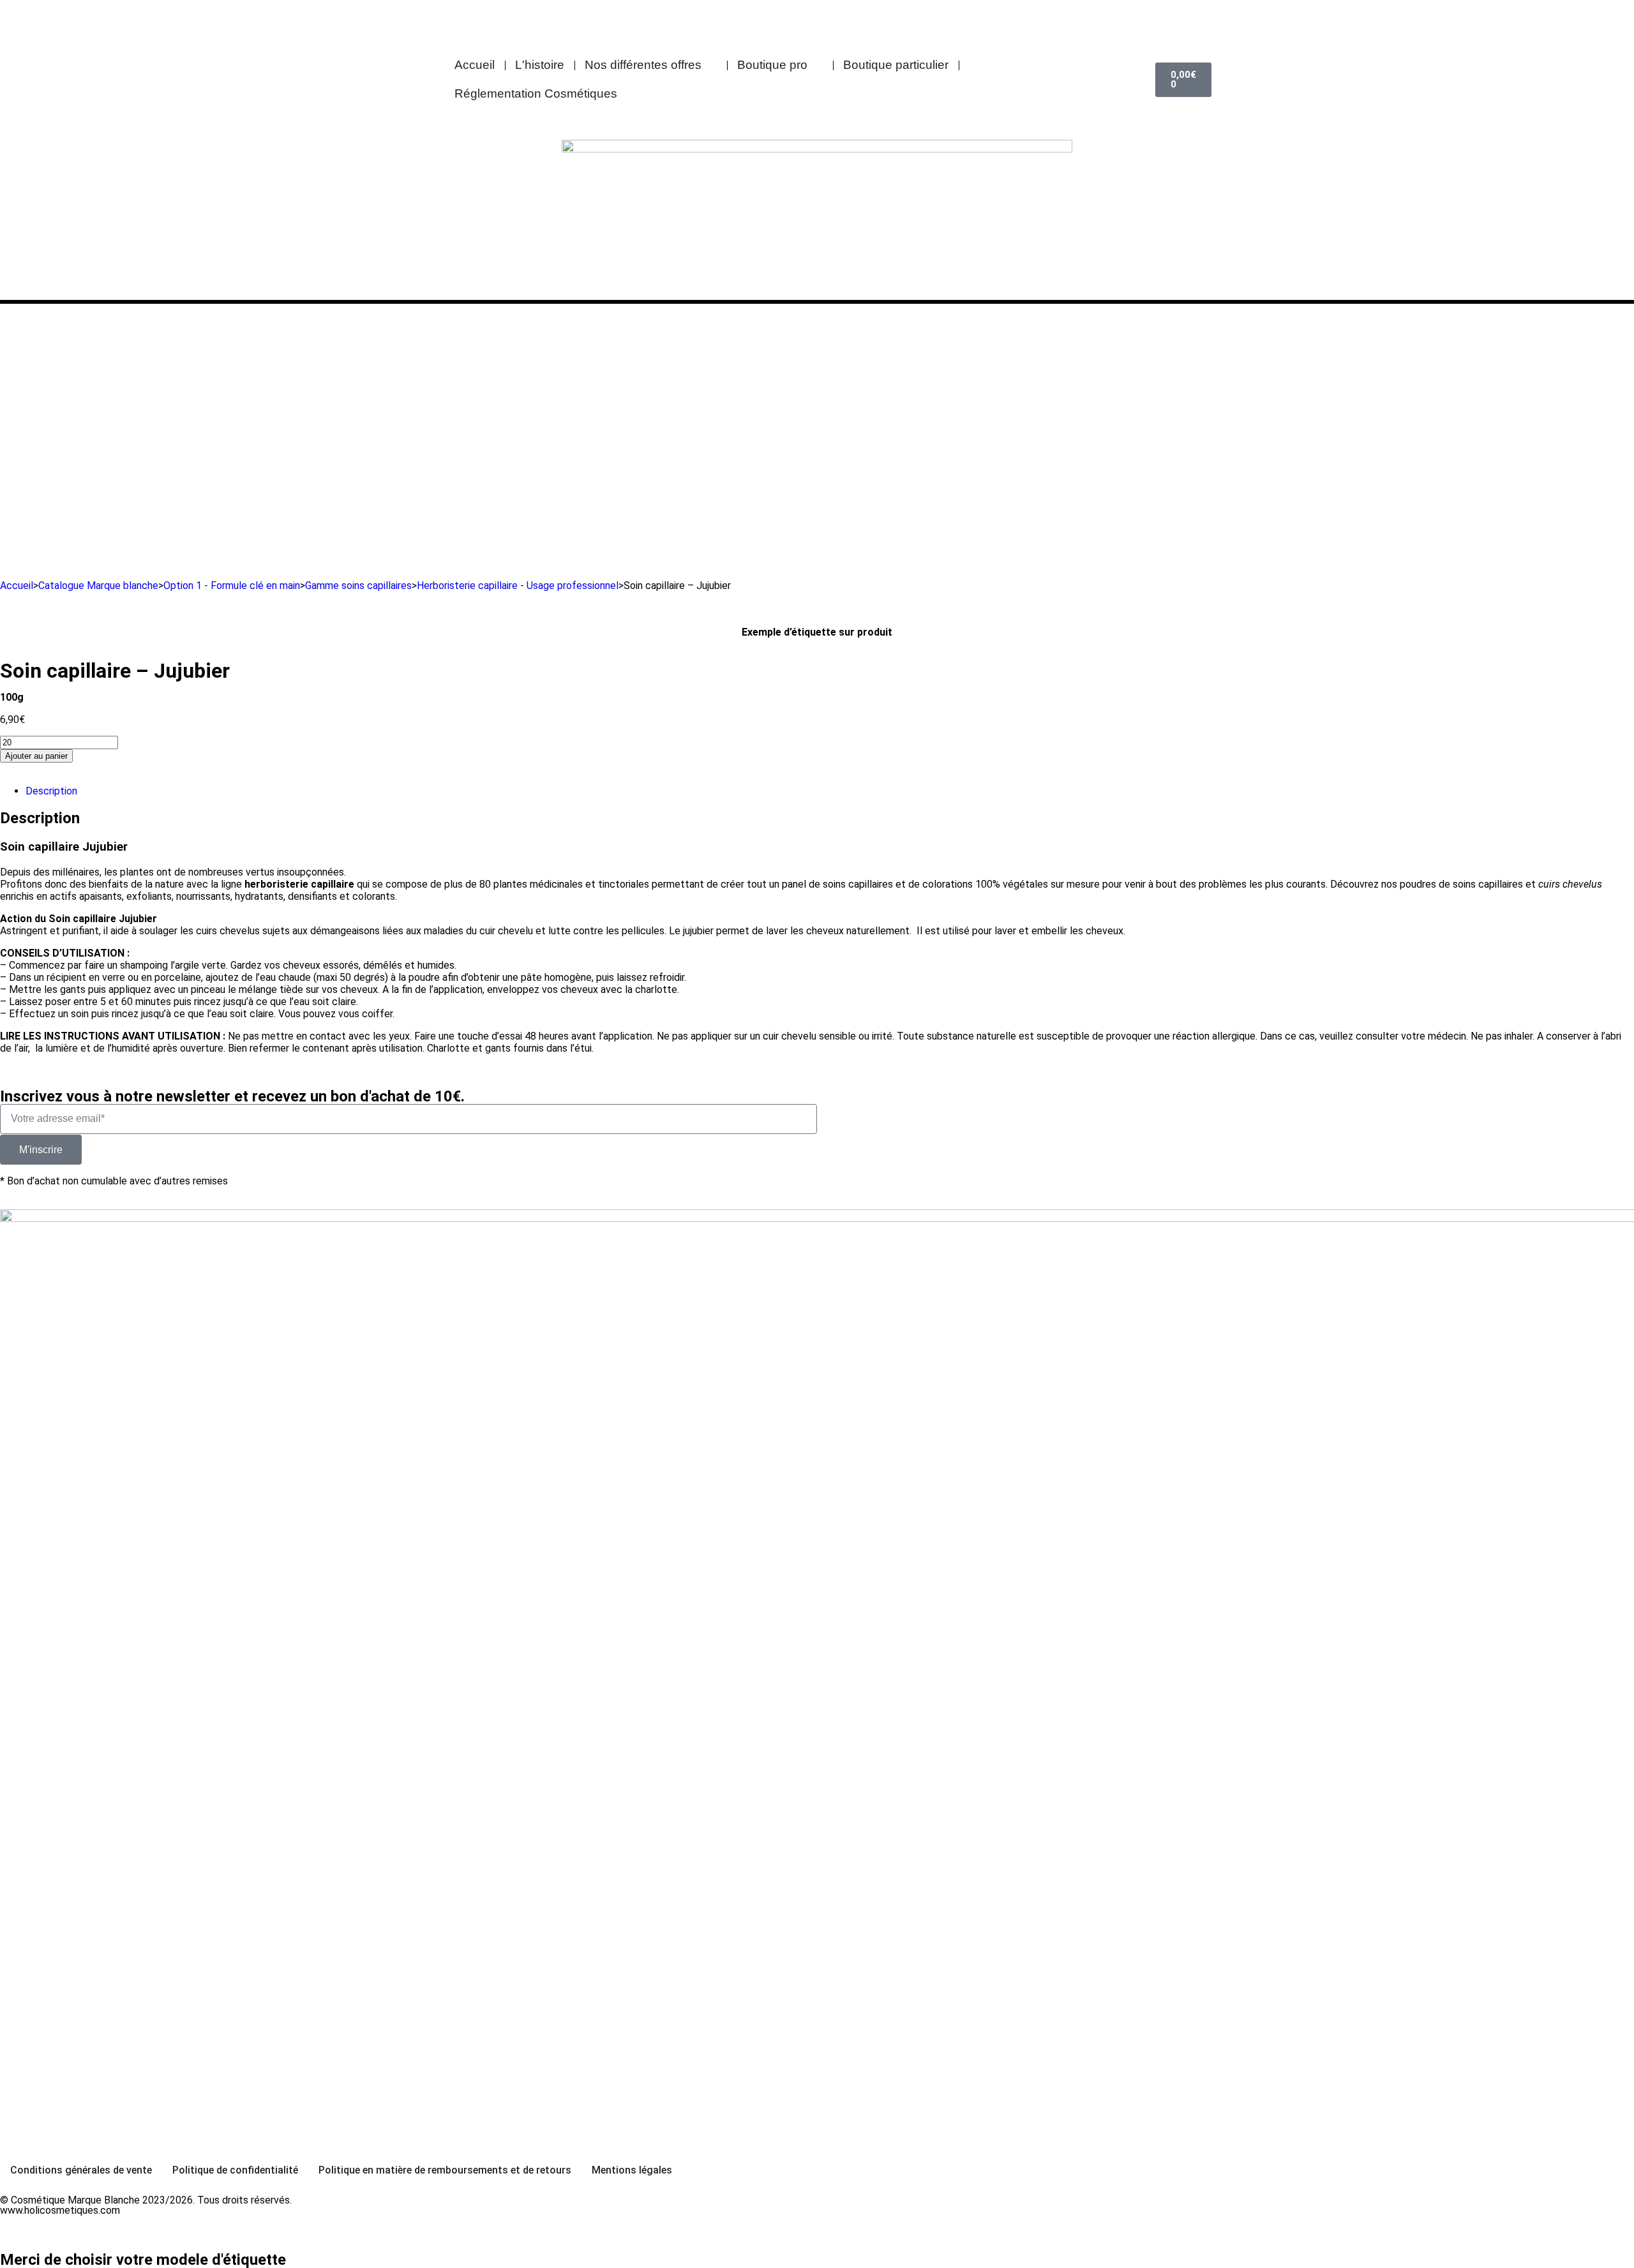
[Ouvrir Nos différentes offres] (711, 65)
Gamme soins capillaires (358, 586)
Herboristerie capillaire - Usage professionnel (518, 586)
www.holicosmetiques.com (60, 2210)
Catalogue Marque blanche (98, 586)
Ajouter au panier (36, 756)
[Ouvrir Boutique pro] (817, 65)
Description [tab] (51, 791)
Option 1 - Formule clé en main (232, 586)
